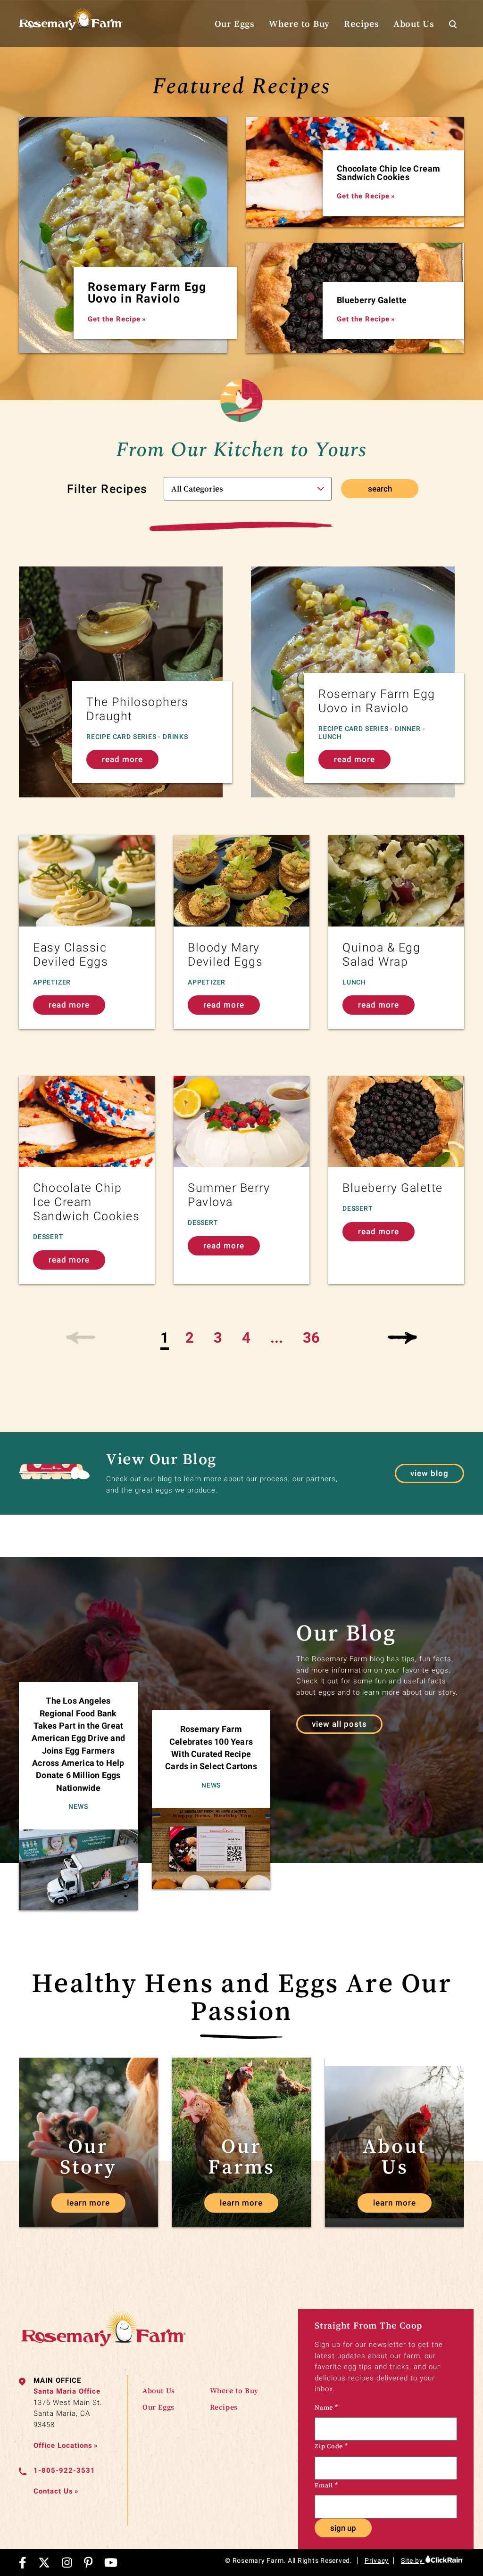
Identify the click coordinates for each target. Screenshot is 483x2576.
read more (122, 759)
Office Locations (66, 2445)
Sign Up (343, 2528)
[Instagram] (67, 2563)
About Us (414, 24)
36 (311, 1338)
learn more (88, 2203)
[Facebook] (23, 2563)
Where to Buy (299, 24)
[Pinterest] (88, 2563)
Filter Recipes (107, 489)
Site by (413, 2560)
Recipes (361, 24)
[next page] (402, 1338)
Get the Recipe (117, 319)
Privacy (377, 2560)
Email (326, 2485)
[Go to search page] (453, 24)
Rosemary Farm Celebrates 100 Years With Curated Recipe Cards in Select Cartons (211, 1747)
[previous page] (81, 1338)
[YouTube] (111, 2563)
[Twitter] (44, 2563)
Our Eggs (235, 24)
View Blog (429, 1473)
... (277, 1338)
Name (326, 2407)
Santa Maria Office (67, 2391)
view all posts (339, 1724)
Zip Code (331, 2446)
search (380, 489)
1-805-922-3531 (64, 2470)
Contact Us (56, 2491)
